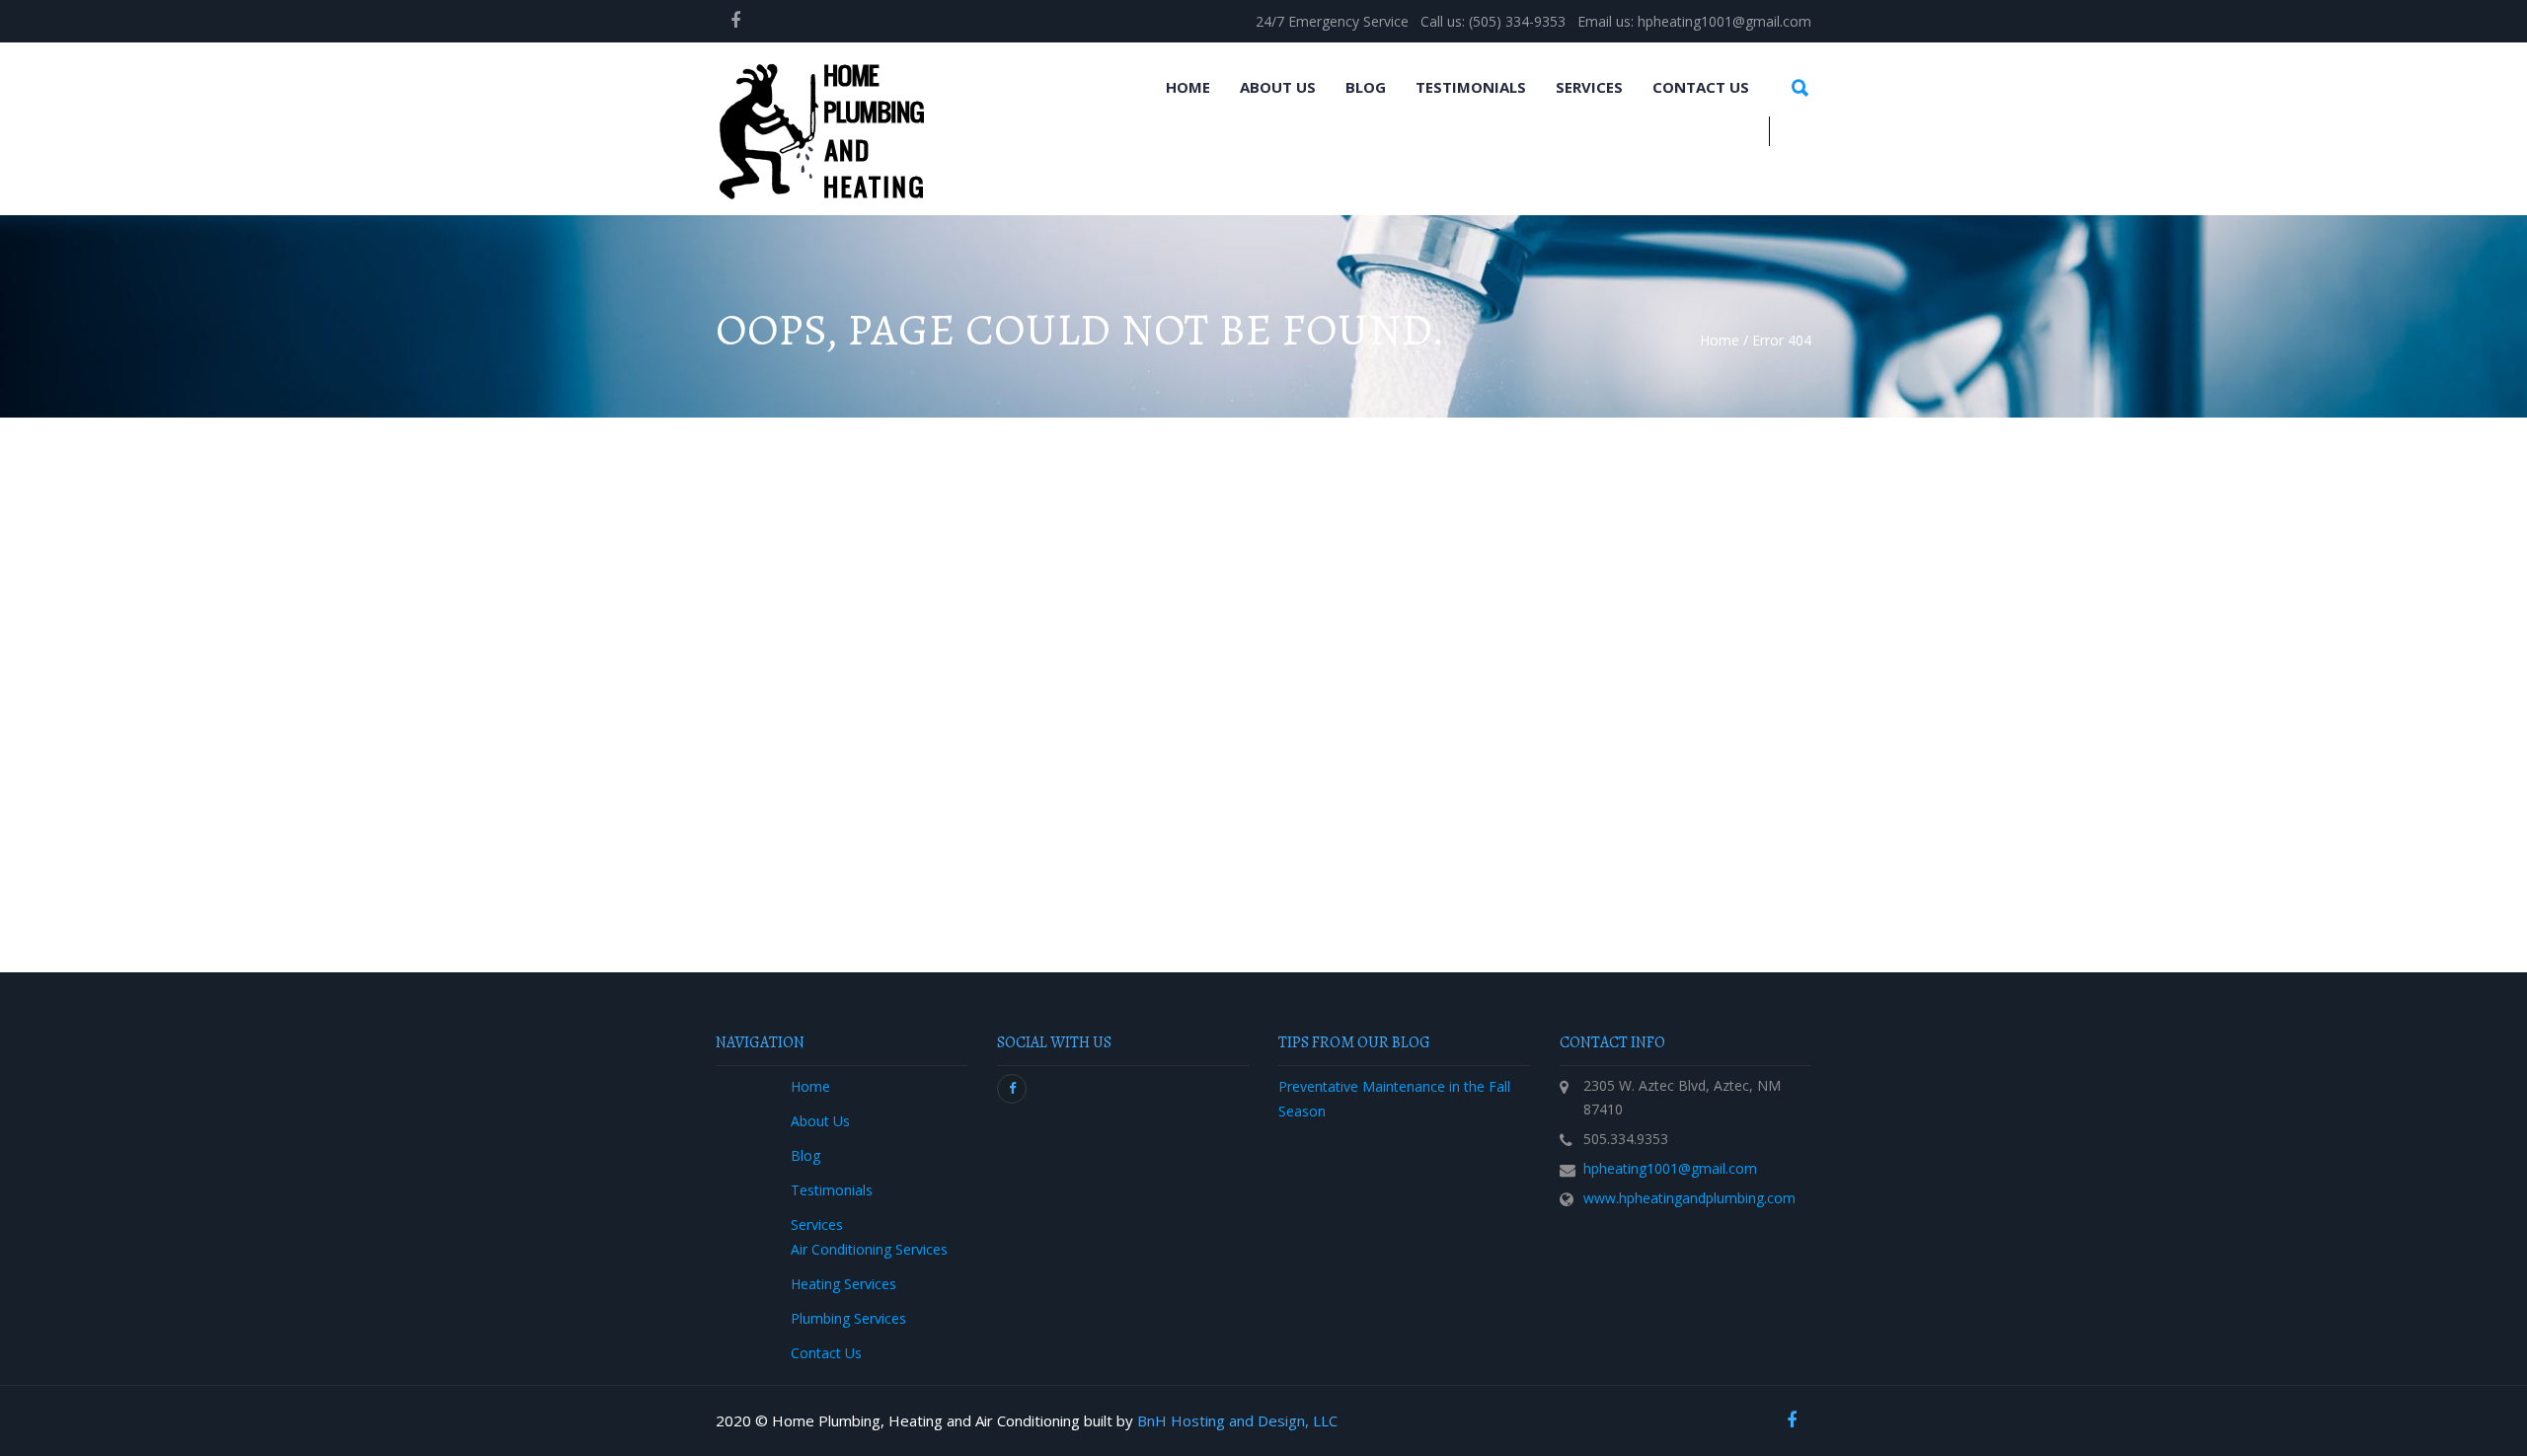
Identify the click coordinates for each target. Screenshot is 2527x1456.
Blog (1366, 87)
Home (1188, 87)
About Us (1278, 87)
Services (1589, 87)
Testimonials (1471, 87)
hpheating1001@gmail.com (1670, 1168)
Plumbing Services (848, 1318)
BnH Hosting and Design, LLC (1237, 1420)
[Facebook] (735, 20)
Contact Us (1701, 87)
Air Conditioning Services (869, 1249)
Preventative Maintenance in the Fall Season (1394, 1099)
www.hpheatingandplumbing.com (1689, 1198)
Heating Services (843, 1284)
